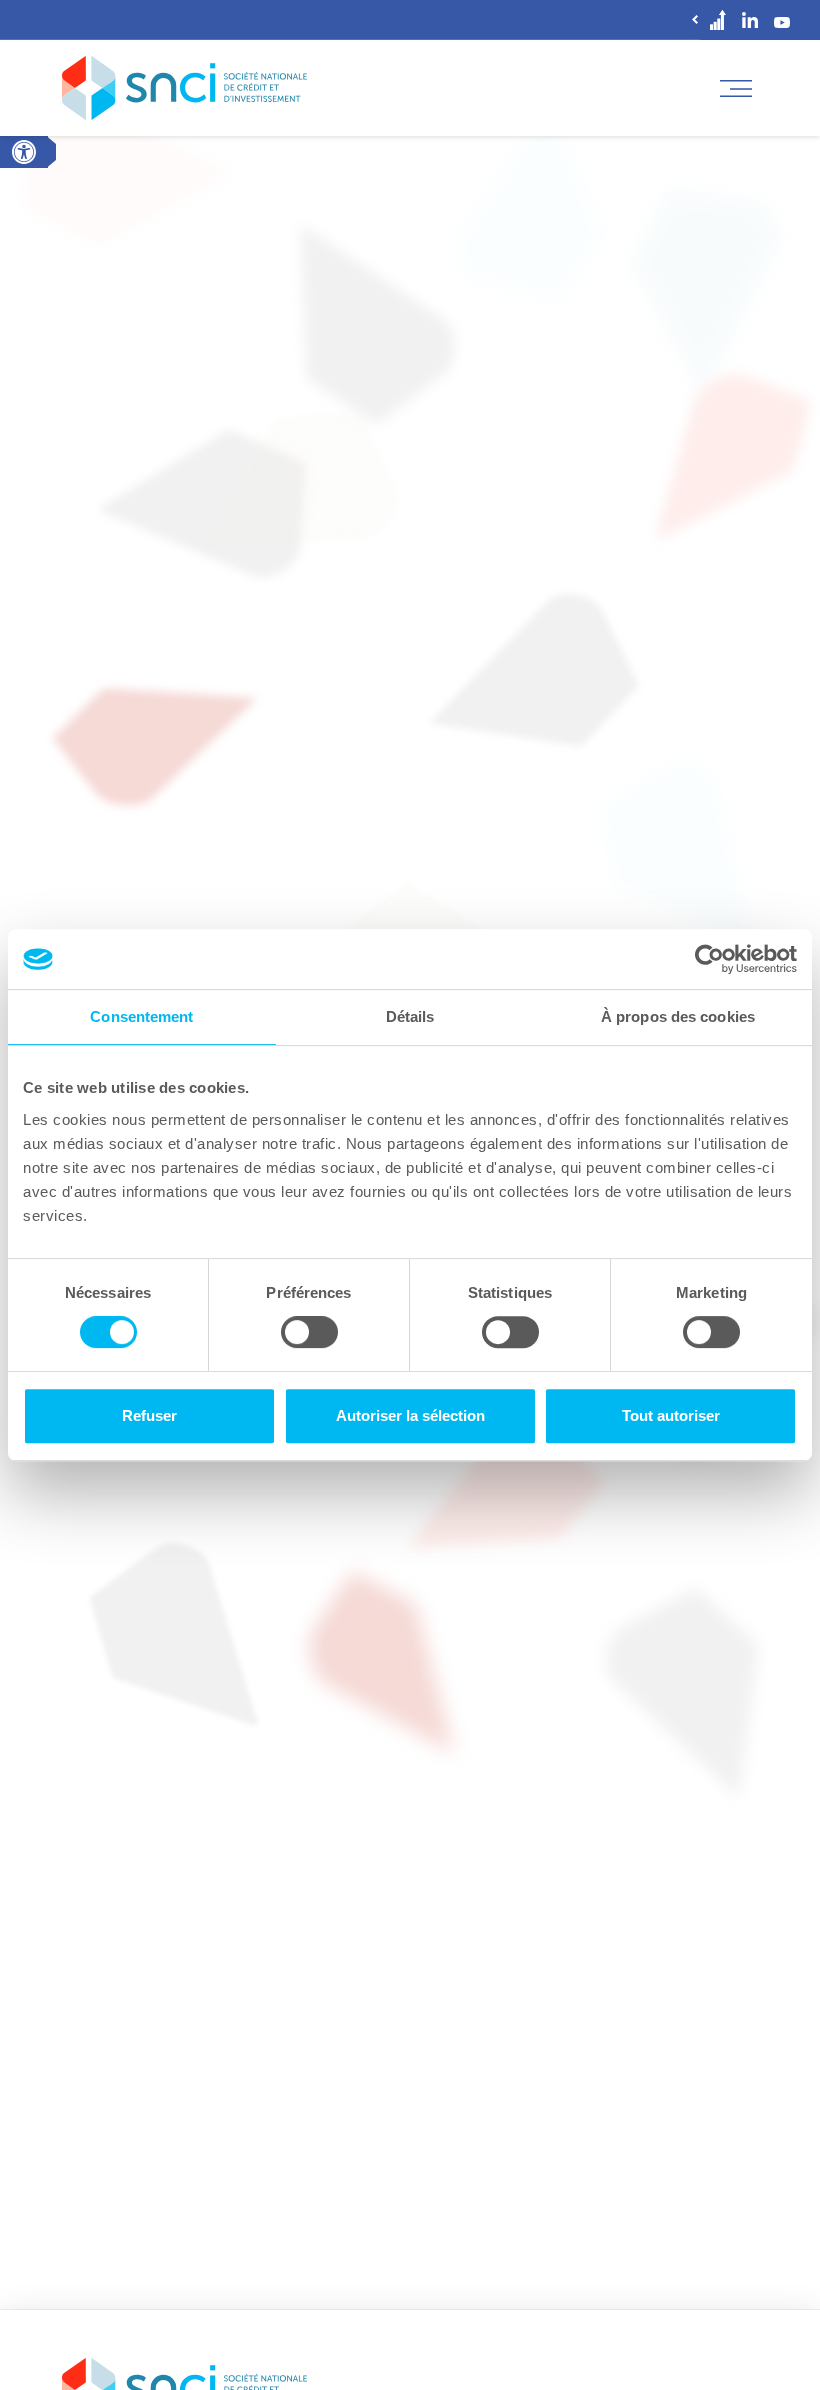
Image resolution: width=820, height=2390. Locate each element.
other (718, 19)
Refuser (149, 1415)
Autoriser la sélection (410, 1415)
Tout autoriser (671, 1415)
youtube (782, 20)
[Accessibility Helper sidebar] (24, 152)
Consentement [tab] (141, 1016)
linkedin (750, 20)
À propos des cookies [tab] (678, 1016)
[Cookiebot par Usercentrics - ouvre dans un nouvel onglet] (709, 959)
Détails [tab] (410, 1016)
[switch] (309, 1332)
